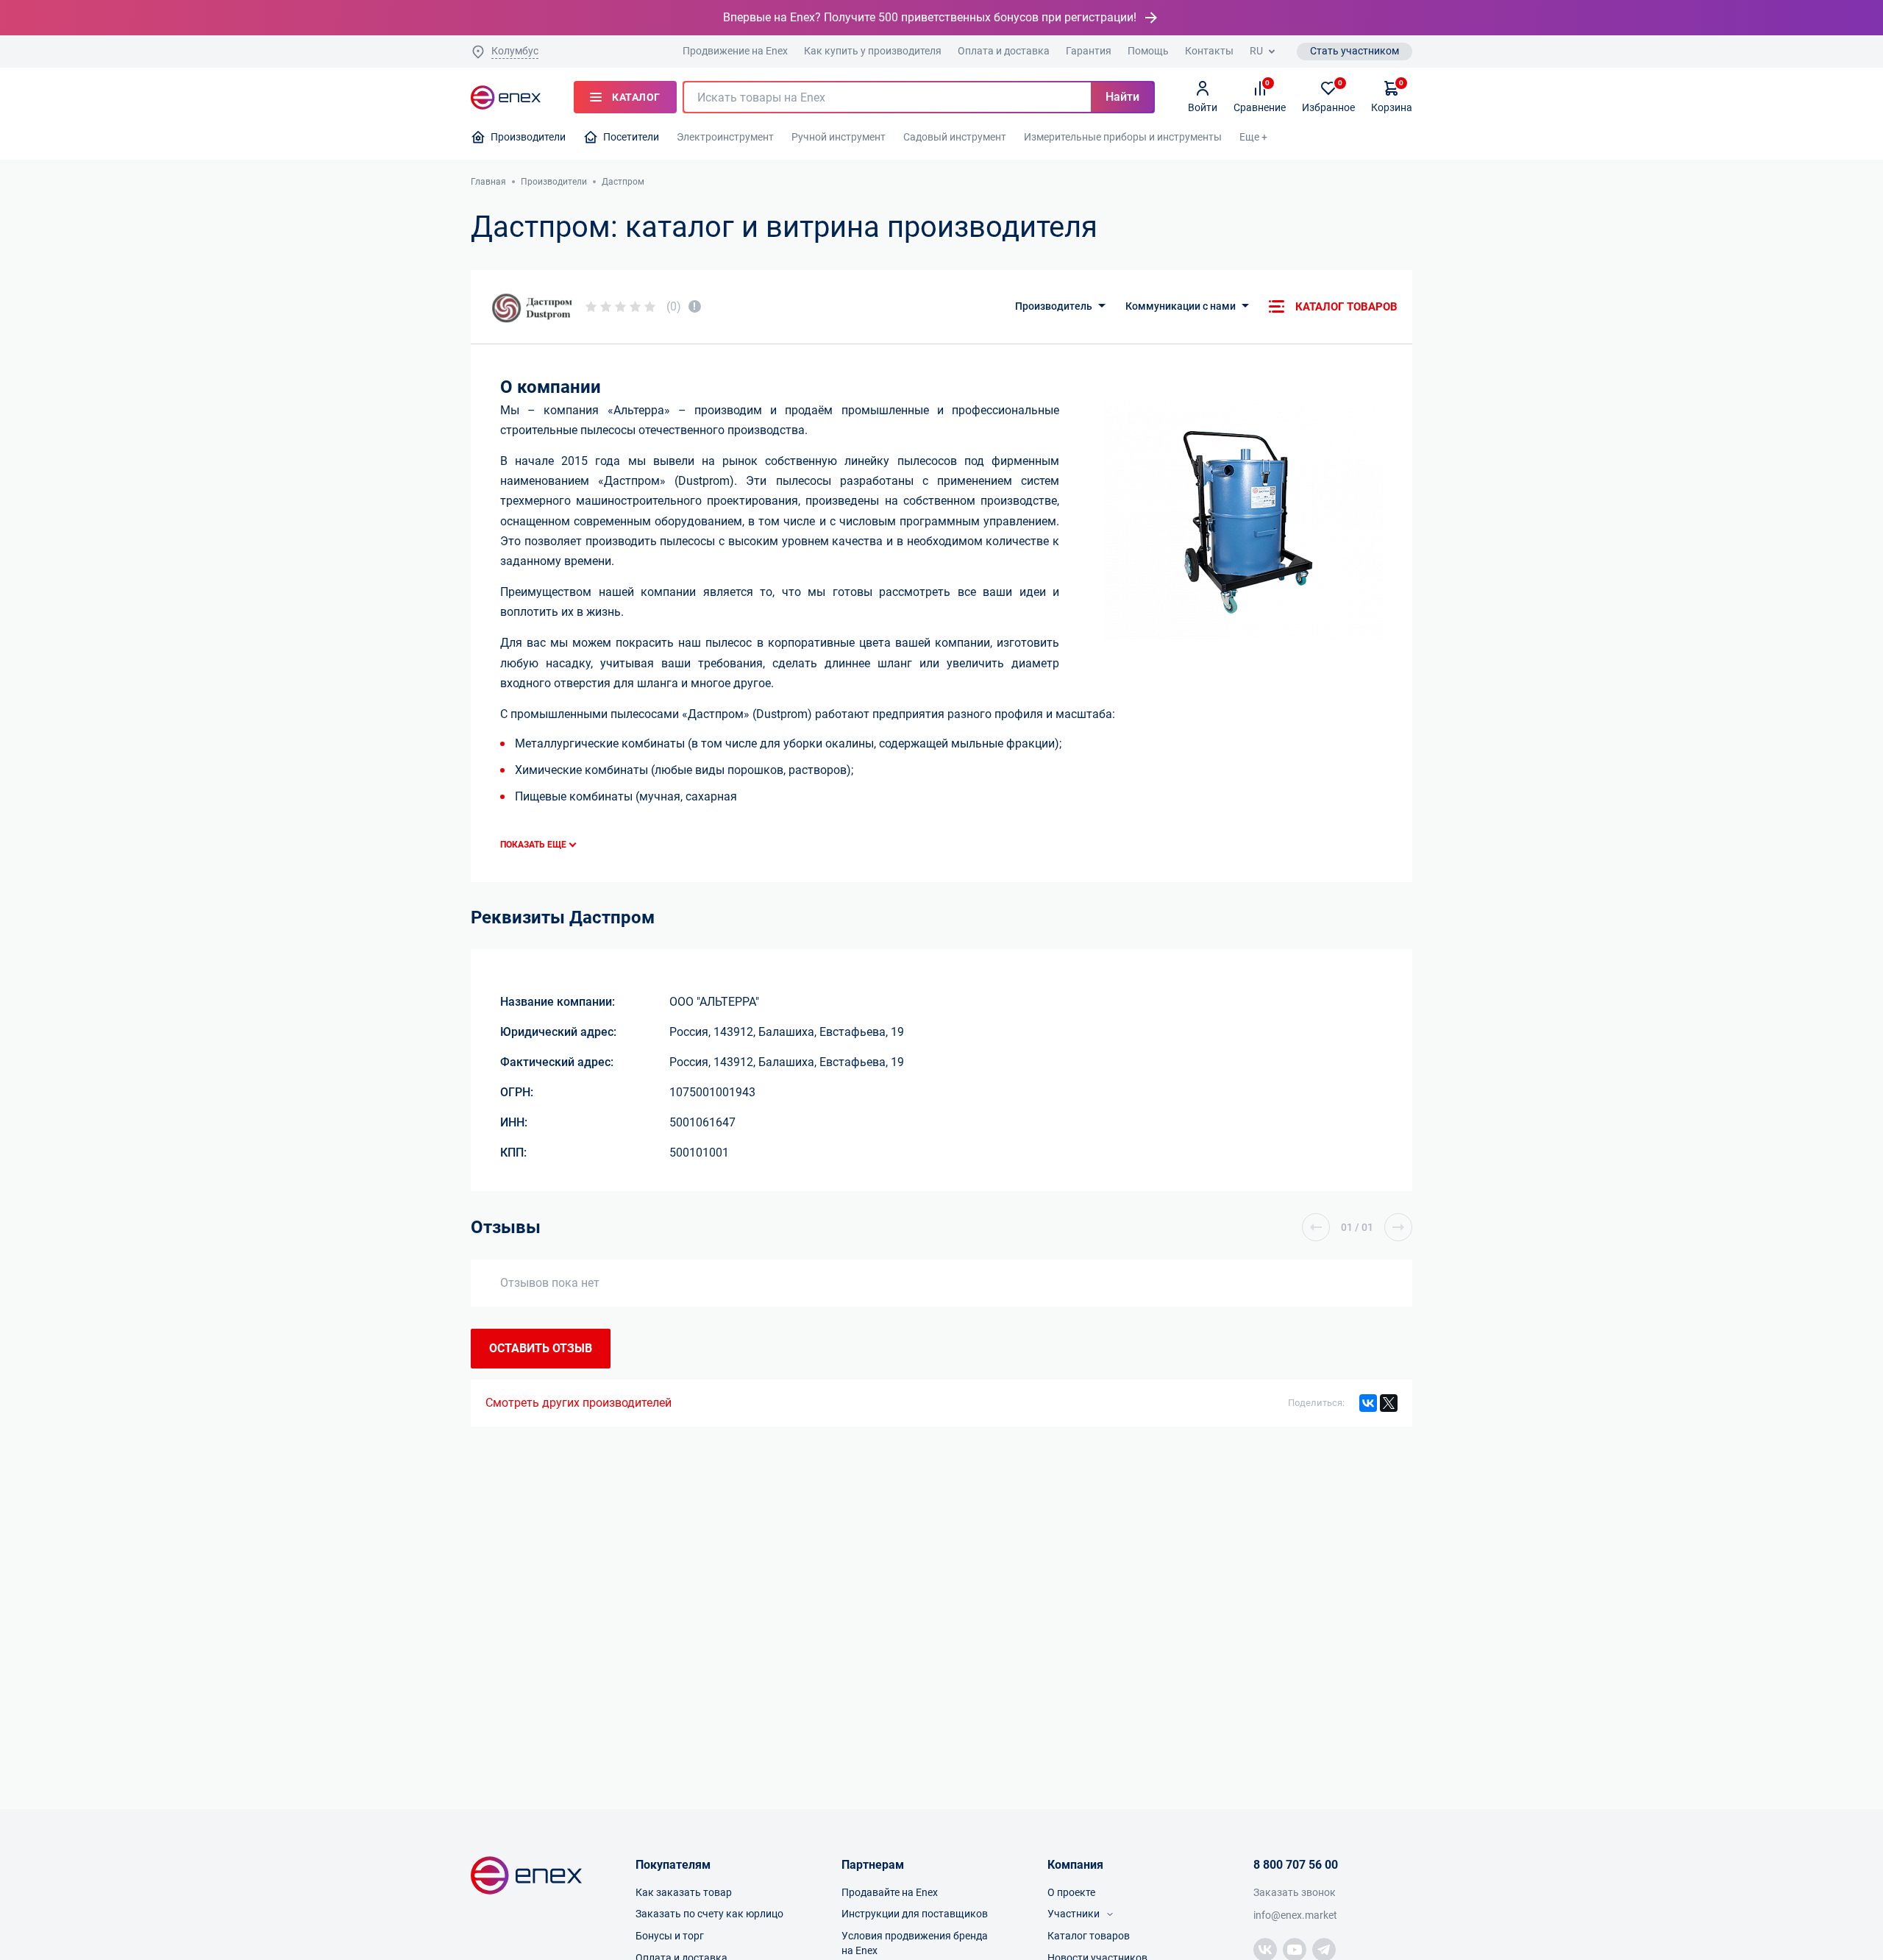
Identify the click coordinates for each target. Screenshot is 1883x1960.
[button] (1316, 1227)
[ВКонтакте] (1368, 1403)
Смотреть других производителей (579, 1403)
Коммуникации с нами (1181, 306)
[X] (1389, 1403)
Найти (1122, 97)
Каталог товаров (1346, 307)
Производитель (1054, 306)
